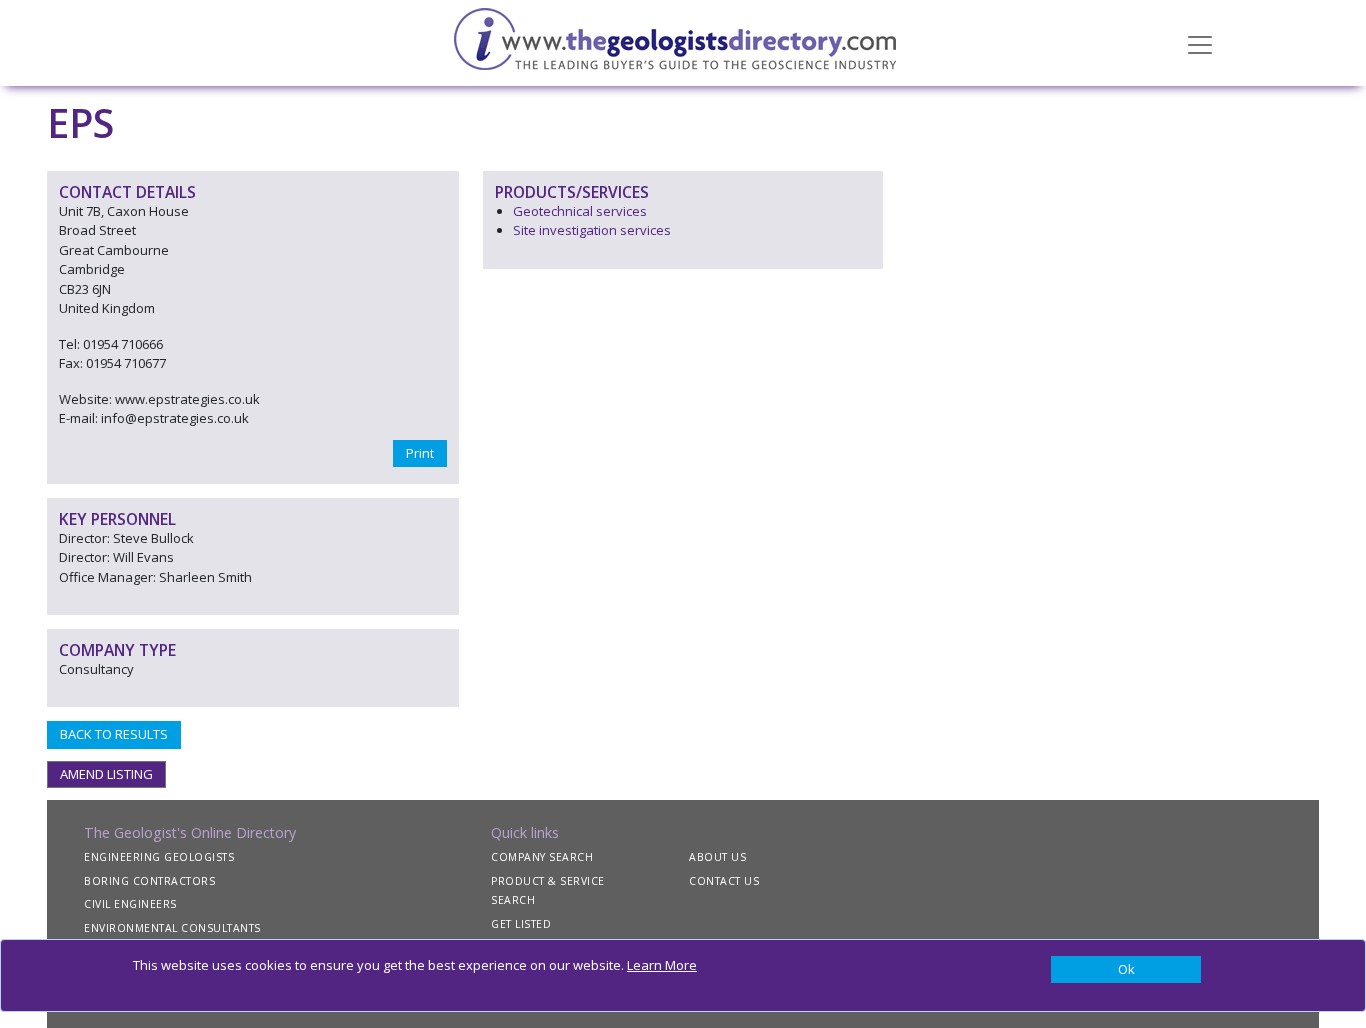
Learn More (662, 965)
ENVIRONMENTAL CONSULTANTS (172, 928)
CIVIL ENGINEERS (130, 904)
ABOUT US (717, 857)
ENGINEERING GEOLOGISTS (159, 857)
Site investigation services (592, 230)
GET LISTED (521, 924)
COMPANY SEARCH (542, 857)
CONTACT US (724, 881)
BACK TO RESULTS (114, 734)
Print (420, 453)
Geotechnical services (580, 211)
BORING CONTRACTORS (149, 881)
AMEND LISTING (106, 774)
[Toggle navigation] (1200, 43)
